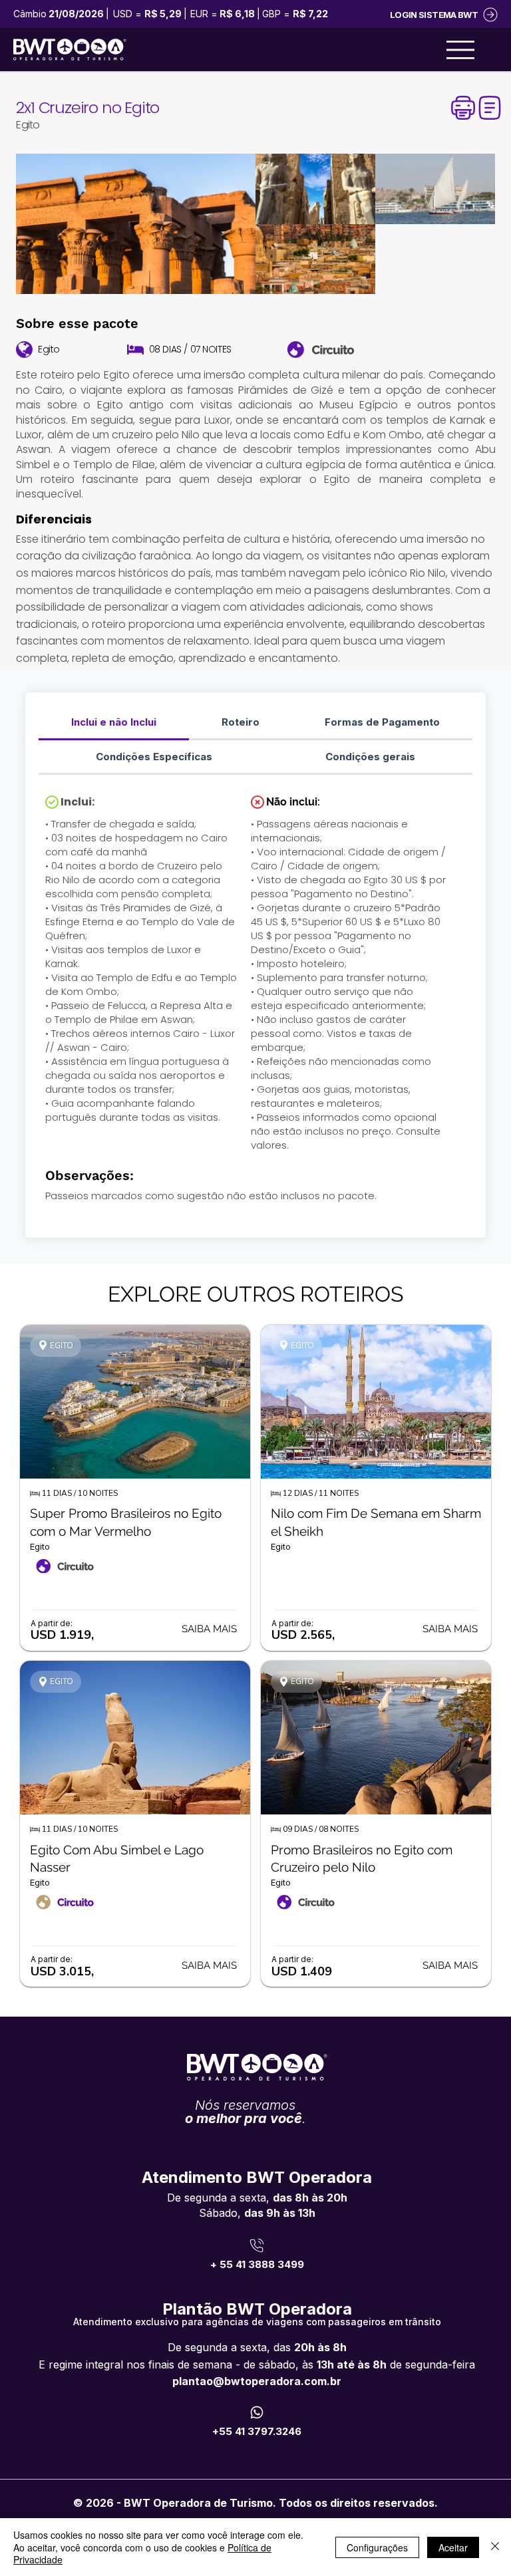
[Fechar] (495, 2547)
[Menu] (460, 50)
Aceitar (453, 2547)
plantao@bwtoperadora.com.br (257, 2381)
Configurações (377, 2547)
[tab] (114, 723)
